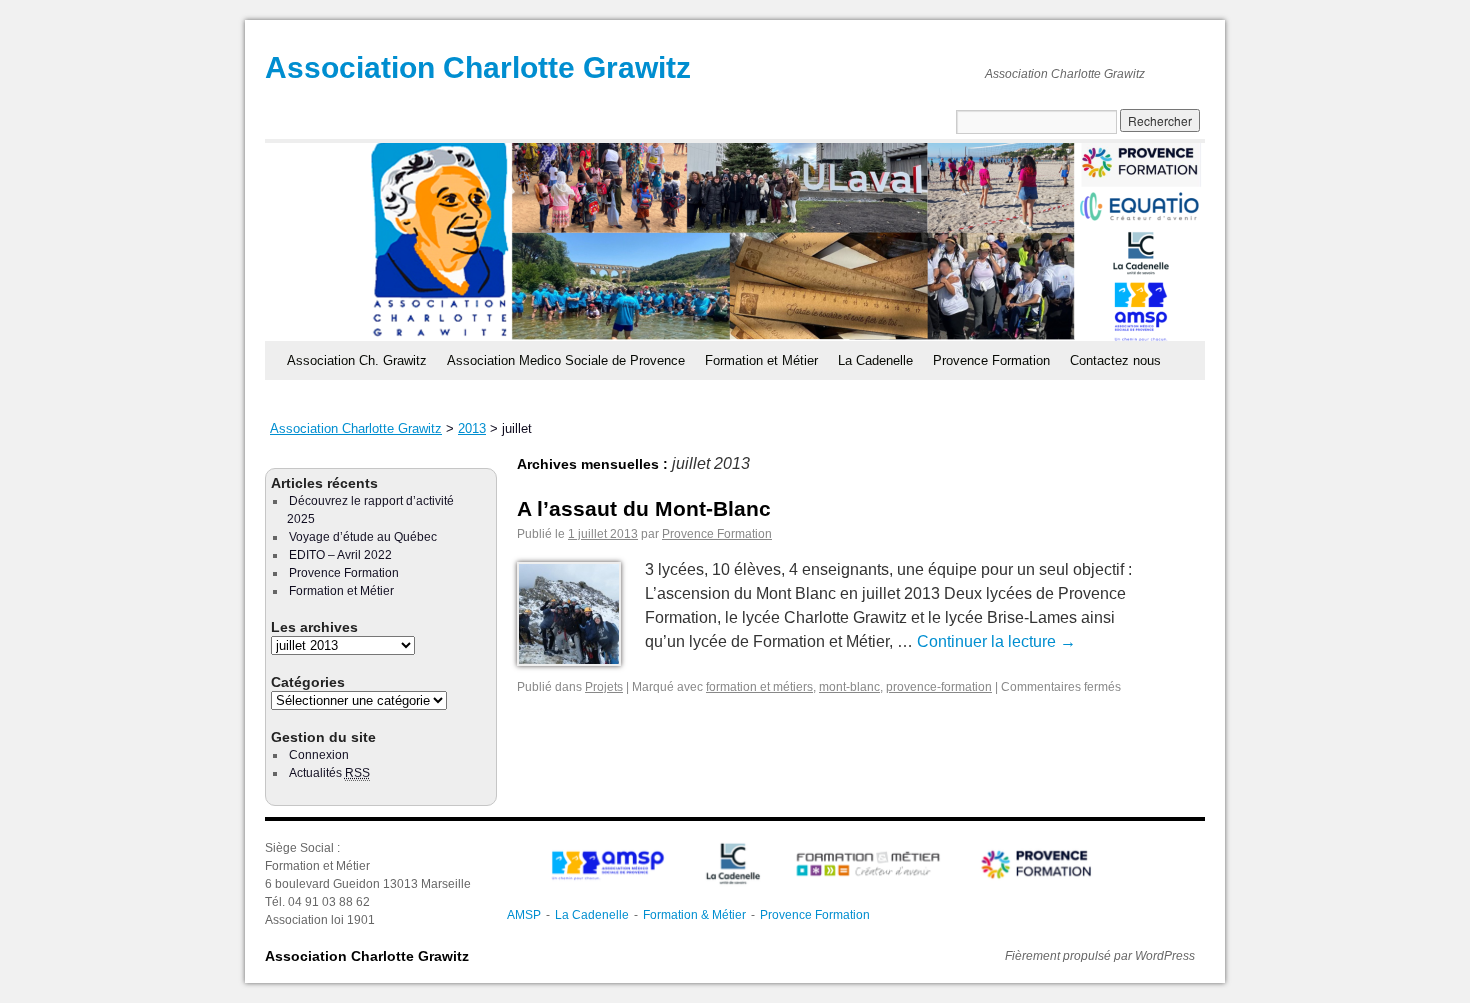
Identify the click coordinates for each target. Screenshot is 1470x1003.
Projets (604, 687)
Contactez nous (1115, 360)
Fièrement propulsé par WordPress (1100, 956)
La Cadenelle (875, 360)
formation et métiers (759, 687)
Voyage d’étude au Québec (363, 537)
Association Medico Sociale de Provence (566, 360)
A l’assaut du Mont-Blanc (644, 508)
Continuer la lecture (996, 641)
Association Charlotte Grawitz (478, 67)
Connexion (319, 755)
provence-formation (939, 687)
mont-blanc (849, 687)
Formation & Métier (694, 915)
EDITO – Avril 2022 (340, 555)
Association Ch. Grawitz (357, 360)
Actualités (329, 773)
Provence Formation (991, 360)
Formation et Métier (761, 360)
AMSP (524, 915)
